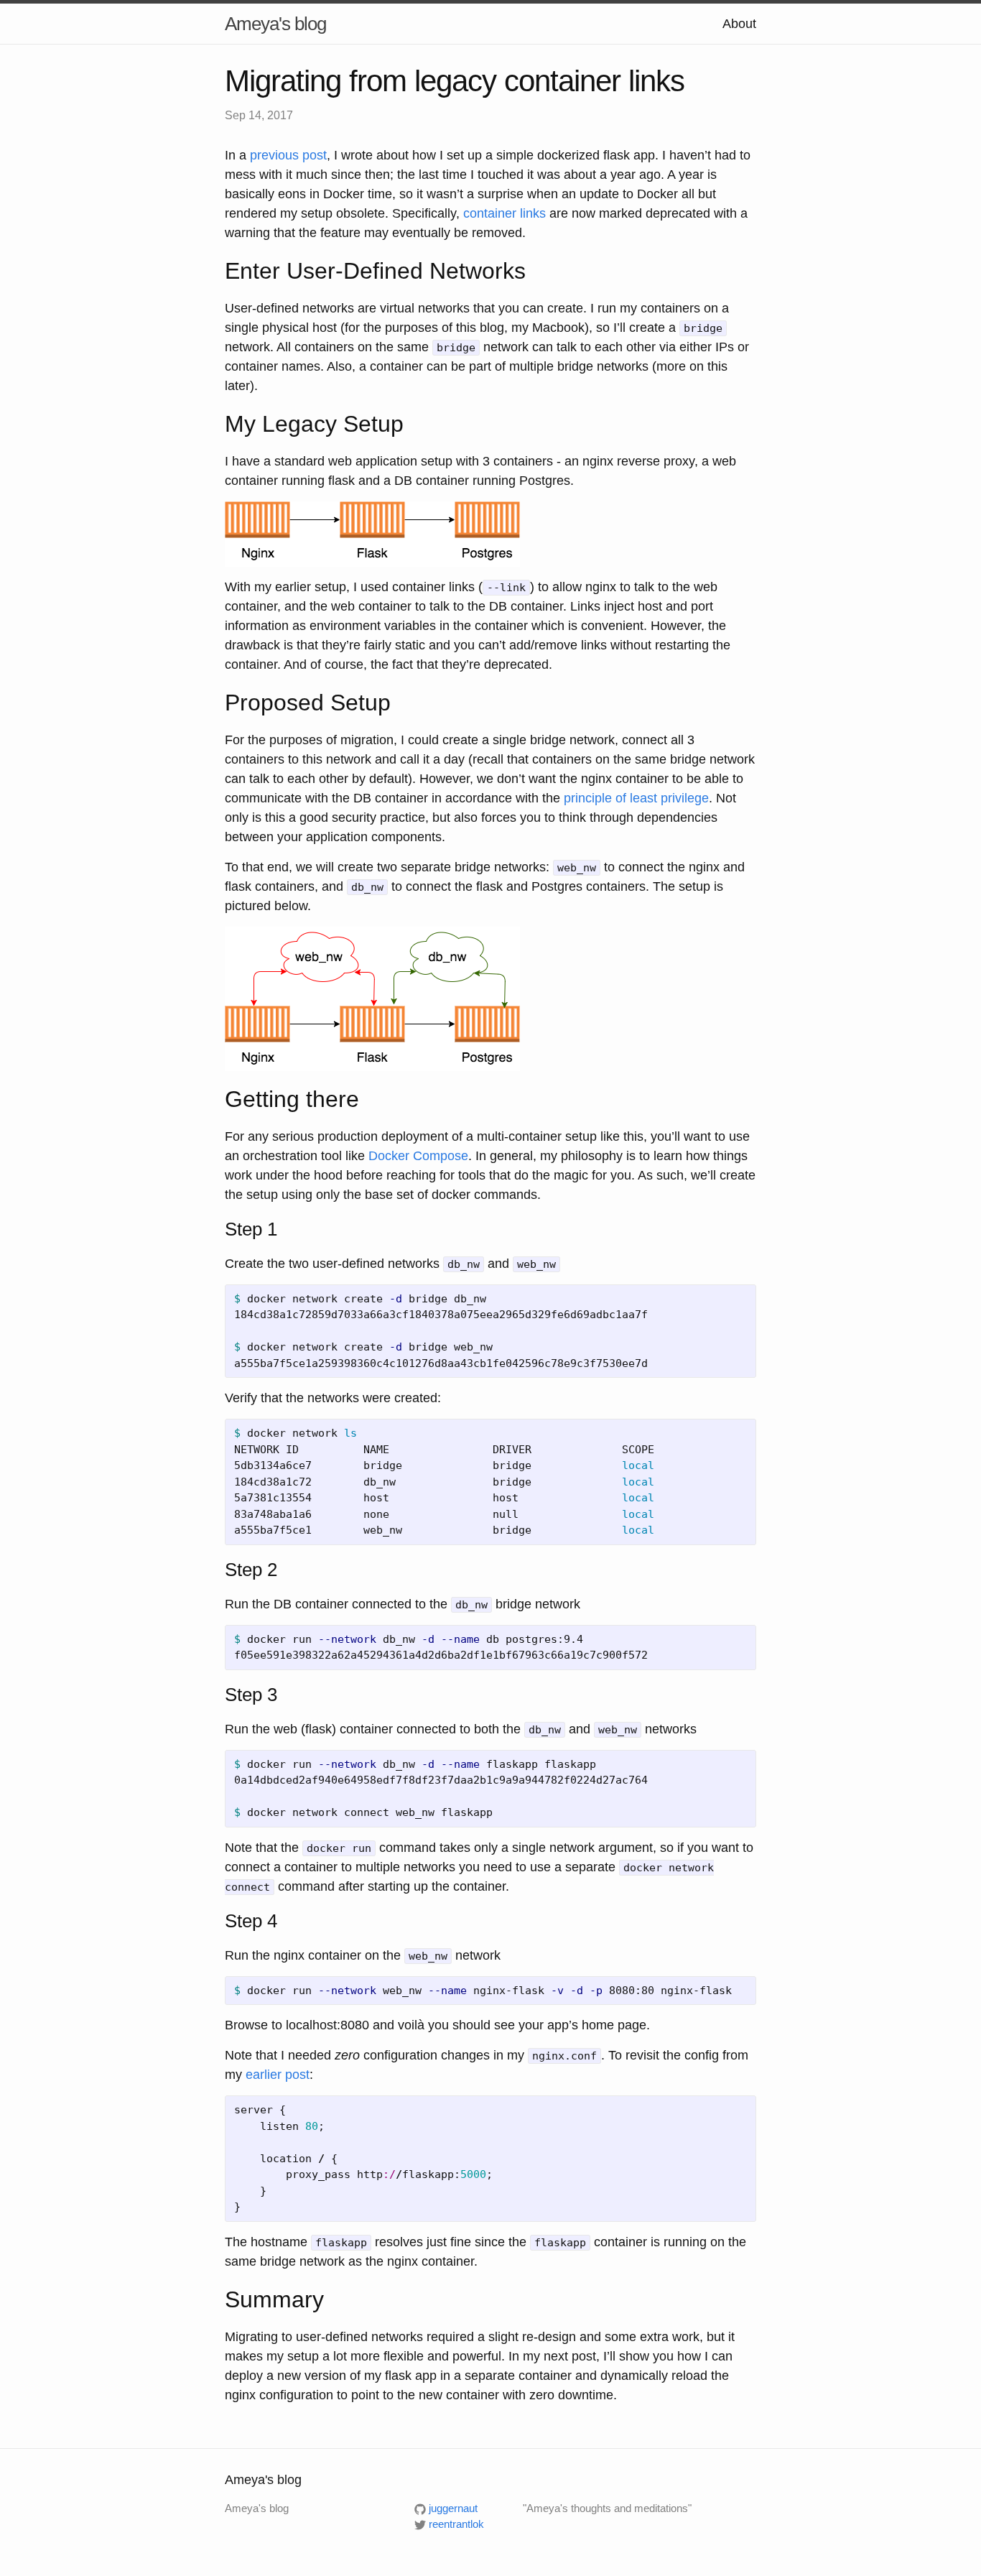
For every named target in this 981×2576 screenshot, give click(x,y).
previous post (288, 155)
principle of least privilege (636, 798)
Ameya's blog (275, 24)
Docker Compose (418, 1156)
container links (505, 213)
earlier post (278, 2075)
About (739, 24)
